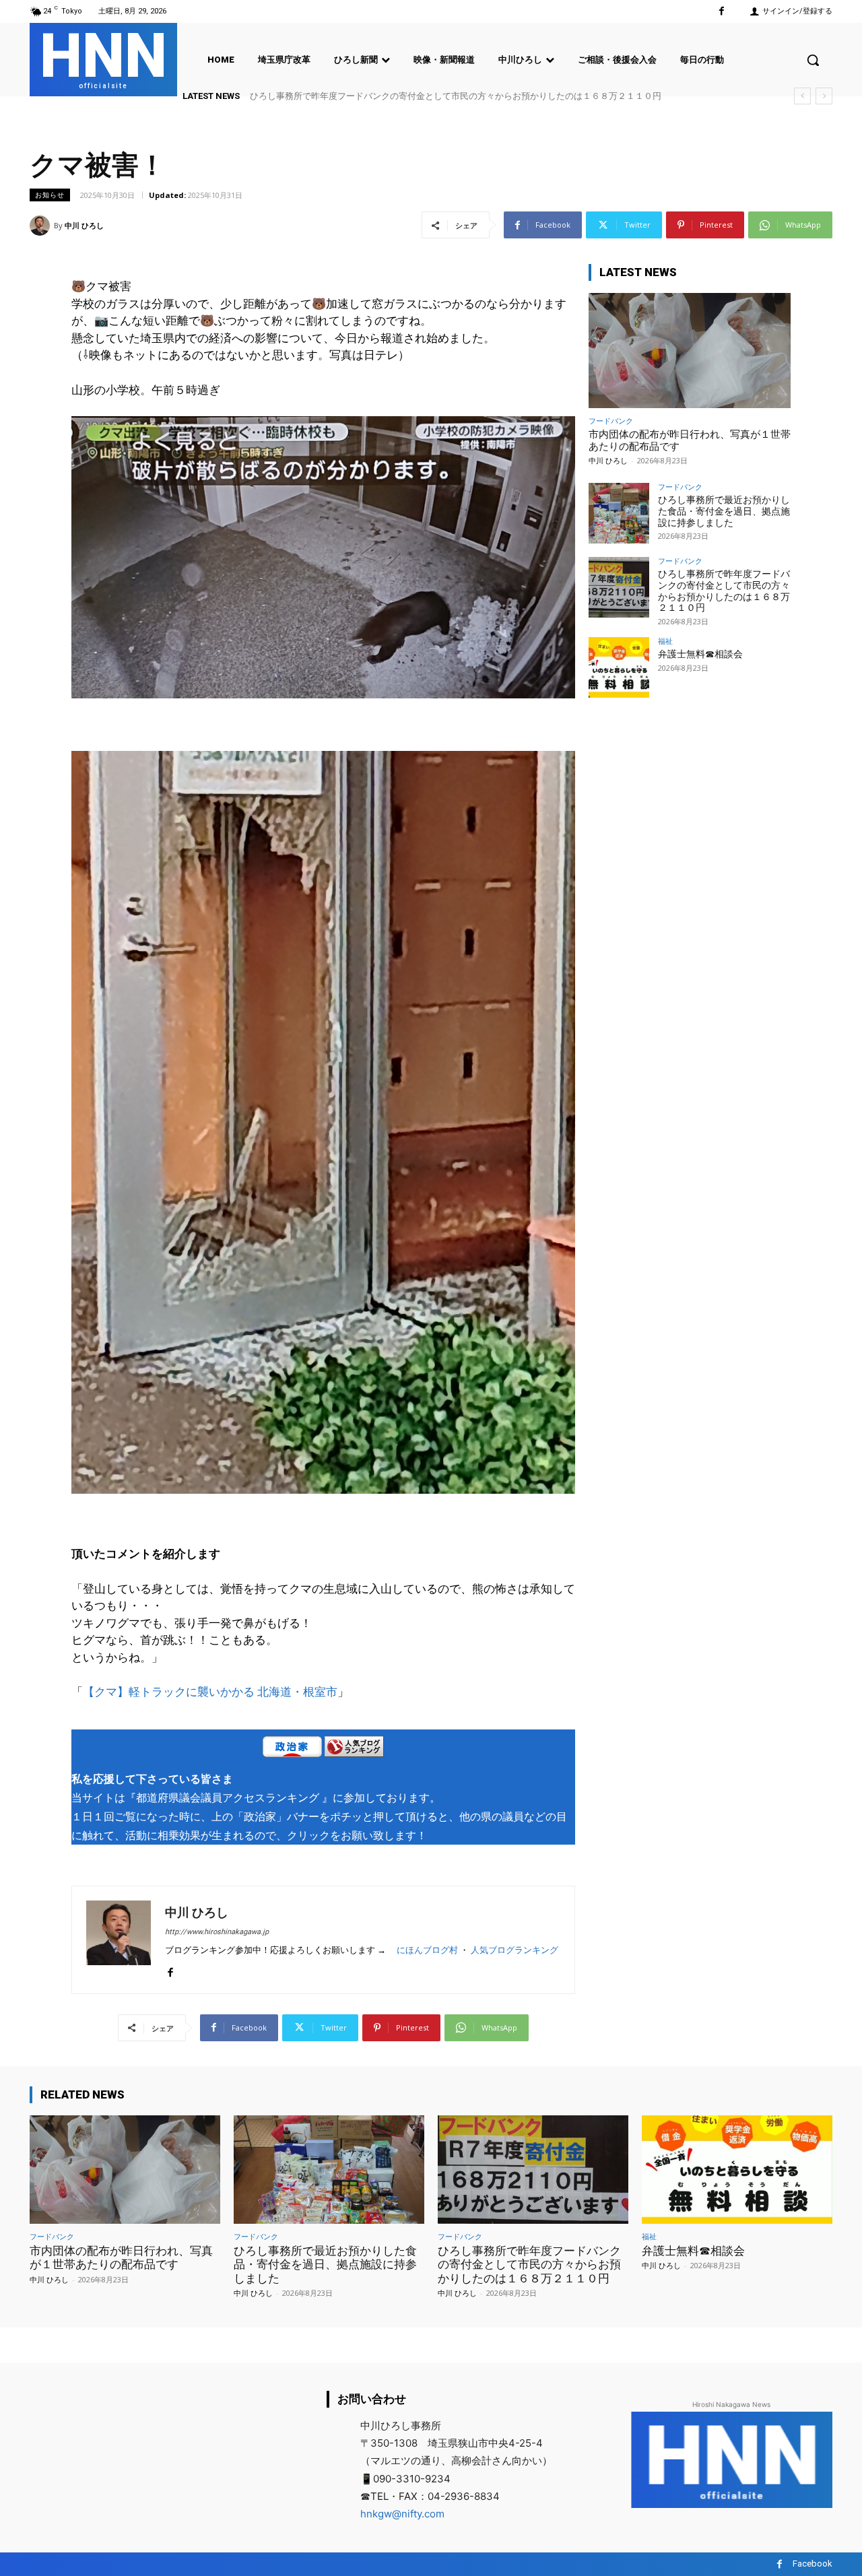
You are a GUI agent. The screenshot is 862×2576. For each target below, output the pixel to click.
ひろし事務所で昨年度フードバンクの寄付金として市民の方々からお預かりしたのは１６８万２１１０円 (724, 591)
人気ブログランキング (515, 1950)
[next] (824, 96)
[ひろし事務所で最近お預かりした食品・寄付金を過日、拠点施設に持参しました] (619, 513)
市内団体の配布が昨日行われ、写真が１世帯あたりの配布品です (121, 2257)
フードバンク (611, 421)
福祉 (665, 641)
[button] (813, 60)
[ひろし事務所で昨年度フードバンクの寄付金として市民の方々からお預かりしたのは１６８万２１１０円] (619, 587)
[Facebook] (722, 11)
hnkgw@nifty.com (402, 2514)
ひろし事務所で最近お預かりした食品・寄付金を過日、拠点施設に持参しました (724, 511)
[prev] (802, 96)
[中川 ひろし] (42, 226)
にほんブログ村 (427, 1950)
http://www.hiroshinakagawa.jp (217, 1932)
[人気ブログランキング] (354, 1749)
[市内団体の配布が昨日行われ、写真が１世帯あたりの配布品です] (690, 351)
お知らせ (50, 195)
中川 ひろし (84, 225)
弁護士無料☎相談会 (289, 96)
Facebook (813, 2564)
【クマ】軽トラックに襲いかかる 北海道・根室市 (210, 1692)
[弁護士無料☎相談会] (619, 667)
